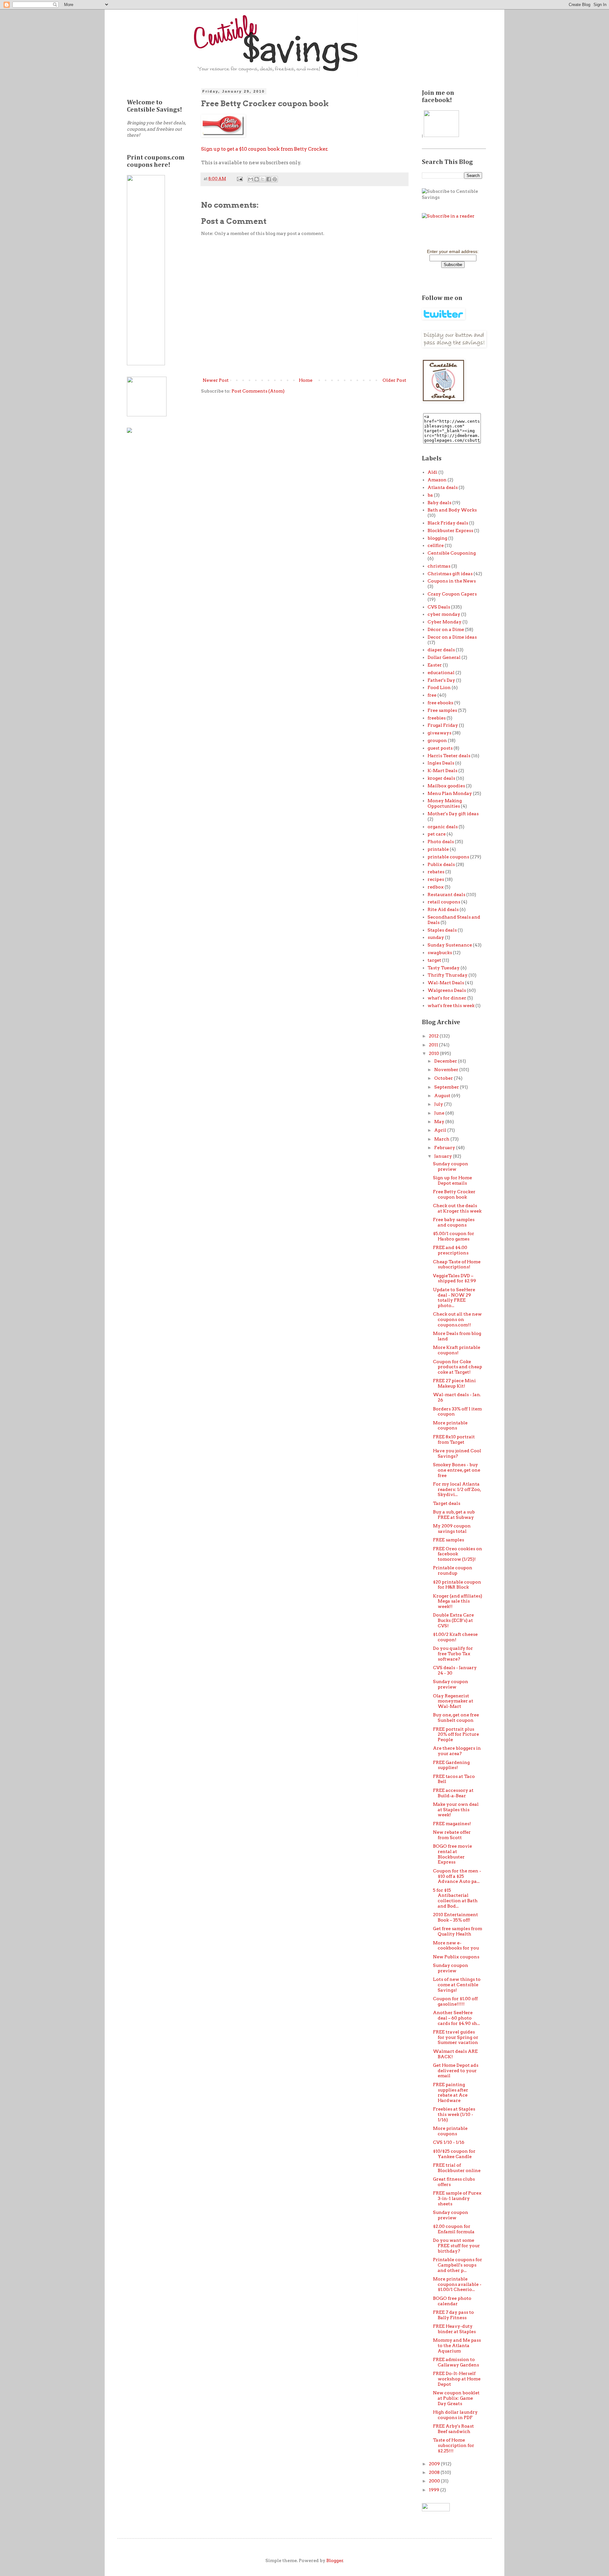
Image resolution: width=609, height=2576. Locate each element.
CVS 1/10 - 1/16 (449, 2142)
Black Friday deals (448, 523)
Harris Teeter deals (449, 756)
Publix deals (441, 864)
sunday (436, 937)
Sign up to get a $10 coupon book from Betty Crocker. (265, 149)
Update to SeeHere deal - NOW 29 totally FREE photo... (454, 1298)
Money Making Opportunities (445, 803)
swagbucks (440, 953)
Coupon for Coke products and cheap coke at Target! (458, 1367)
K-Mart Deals (442, 771)
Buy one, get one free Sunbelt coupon (456, 1717)
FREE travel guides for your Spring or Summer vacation (456, 2037)
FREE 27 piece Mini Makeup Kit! (454, 1383)
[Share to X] (263, 179)
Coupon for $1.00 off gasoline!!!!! (455, 2001)
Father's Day (441, 680)
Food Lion (439, 687)
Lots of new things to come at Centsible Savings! (457, 1985)
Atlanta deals (443, 487)
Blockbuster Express (450, 530)
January (444, 1156)
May (440, 1122)
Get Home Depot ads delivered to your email (456, 2071)
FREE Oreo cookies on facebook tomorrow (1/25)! (458, 1554)
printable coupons (448, 857)
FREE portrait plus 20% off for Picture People (456, 1734)
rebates (436, 872)
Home (306, 380)
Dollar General (444, 657)
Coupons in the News (452, 581)
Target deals (447, 1503)
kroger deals (441, 778)
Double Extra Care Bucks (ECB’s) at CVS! (453, 1620)
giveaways (439, 733)
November (447, 1070)
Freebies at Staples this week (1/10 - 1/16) (454, 2114)
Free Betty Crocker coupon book (454, 1194)
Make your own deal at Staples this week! (456, 1810)
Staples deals (442, 930)
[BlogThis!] (257, 179)
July (439, 1104)
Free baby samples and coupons (454, 1222)
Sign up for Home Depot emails (452, 1180)
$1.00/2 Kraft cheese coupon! (455, 1637)
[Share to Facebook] (269, 179)
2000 (435, 2481)
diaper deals (441, 650)
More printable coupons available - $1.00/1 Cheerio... (457, 2284)
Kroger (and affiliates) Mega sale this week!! (458, 1601)
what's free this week (451, 1005)
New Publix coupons (456, 1957)
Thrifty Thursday (448, 975)
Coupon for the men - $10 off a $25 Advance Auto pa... (457, 1876)
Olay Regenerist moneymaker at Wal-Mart (453, 1701)
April (441, 1130)
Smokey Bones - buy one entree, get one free (457, 1470)
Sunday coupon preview (451, 1166)
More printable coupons (450, 1425)
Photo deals (441, 842)
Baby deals (439, 503)
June (440, 1113)
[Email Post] (239, 179)
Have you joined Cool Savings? (457, 1453)
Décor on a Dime (446, 629)
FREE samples (449, 1540)
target (434, 960)
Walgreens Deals (447, 990)
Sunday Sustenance (450, 945)
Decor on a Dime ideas (452, 637)
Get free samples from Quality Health (458, 1931)
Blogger (335, 2560)
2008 (435, 2472)
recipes (436, 879)
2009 (435, 2464)
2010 (434, 1053)
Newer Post (216, 380)
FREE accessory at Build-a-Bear (453, 1793)
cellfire (436, 545)
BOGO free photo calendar (452, 2301)
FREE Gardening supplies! (451, 1765)
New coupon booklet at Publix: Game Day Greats (456, 2398)
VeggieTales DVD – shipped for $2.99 (455, 1278)
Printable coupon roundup (453, 1570)
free (432, 695)
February (445, 1148)
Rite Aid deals (443, 909)
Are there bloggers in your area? (457, 1751)
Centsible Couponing (452, 553)
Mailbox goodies (446, 786)
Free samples (442, 710)
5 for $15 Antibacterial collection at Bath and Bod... (455, 1898)
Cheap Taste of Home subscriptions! (457, 1264)
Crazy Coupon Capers (452, 594)
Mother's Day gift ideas (453, 814)
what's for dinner (447, 998)
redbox (436, 887)
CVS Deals (439, 607)
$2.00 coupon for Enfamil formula (454, 2229)
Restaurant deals (446, 894)
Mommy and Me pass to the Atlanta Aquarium (457, 2345)
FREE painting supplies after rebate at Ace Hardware (451, 2092)
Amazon (437, 480)
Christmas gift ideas (450, 574)
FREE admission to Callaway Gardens (456, 2362)
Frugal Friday (443, 725)
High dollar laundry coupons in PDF (455, 2415)
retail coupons (444, 902)
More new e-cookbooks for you (456, 1945)
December (446, 1061)
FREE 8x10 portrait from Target (454, 1439)
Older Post (394, 380)
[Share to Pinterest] (275, 179)
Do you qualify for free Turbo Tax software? (453, 1654)
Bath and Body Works (452, 510)
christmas (439, 566)
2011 (434, 1045)
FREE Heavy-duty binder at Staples (454, 2329)
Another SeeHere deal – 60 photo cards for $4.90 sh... (456, 2018)
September (447, 1087)
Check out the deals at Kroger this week (457, 1208)
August (443, 1096)
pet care (437, 834)
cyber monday (444, 614)
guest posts (440, 748)
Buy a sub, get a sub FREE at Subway (454, 1515)
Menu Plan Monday (450, 793)
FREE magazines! (452, 1824)
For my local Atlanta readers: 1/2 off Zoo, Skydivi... (457, 1489)
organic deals (443, 827)
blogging (437, 538)
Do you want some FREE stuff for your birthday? (456, 2246)
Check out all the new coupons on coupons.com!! (457, 1319)
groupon (437, 740)
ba (430, 495)
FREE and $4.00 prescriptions (451, 1250)
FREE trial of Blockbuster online (457, 2168)
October (444, 1078)
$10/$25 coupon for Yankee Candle (454, 2154)
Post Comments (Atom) (258, 391)
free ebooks (440, 703)
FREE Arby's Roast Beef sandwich (453, 2429)
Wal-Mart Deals (446, 983)
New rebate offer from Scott (452, 1835)
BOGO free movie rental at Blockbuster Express (452, 1854)
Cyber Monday (445, 622)
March (442, 1139)
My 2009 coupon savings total (452, 1529)
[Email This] (251, 179)
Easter (435, 665)
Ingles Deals (441, 763)
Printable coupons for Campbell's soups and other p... (458, 2265)
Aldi (432, 472)
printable (438, 849)
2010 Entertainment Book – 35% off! (455, 1917)
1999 (435, 2490)
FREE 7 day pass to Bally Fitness (453, 2315)
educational (441, 673)
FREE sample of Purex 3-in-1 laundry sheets (457, 2198)
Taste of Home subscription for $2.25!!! (454, 2445)
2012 (434, 1036)
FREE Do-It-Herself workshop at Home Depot (457, 2379)
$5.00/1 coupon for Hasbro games (454, 1236)
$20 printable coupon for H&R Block (457, 1585)
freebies (437, 718)
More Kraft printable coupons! (457, 1350)
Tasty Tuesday (444, 968)
